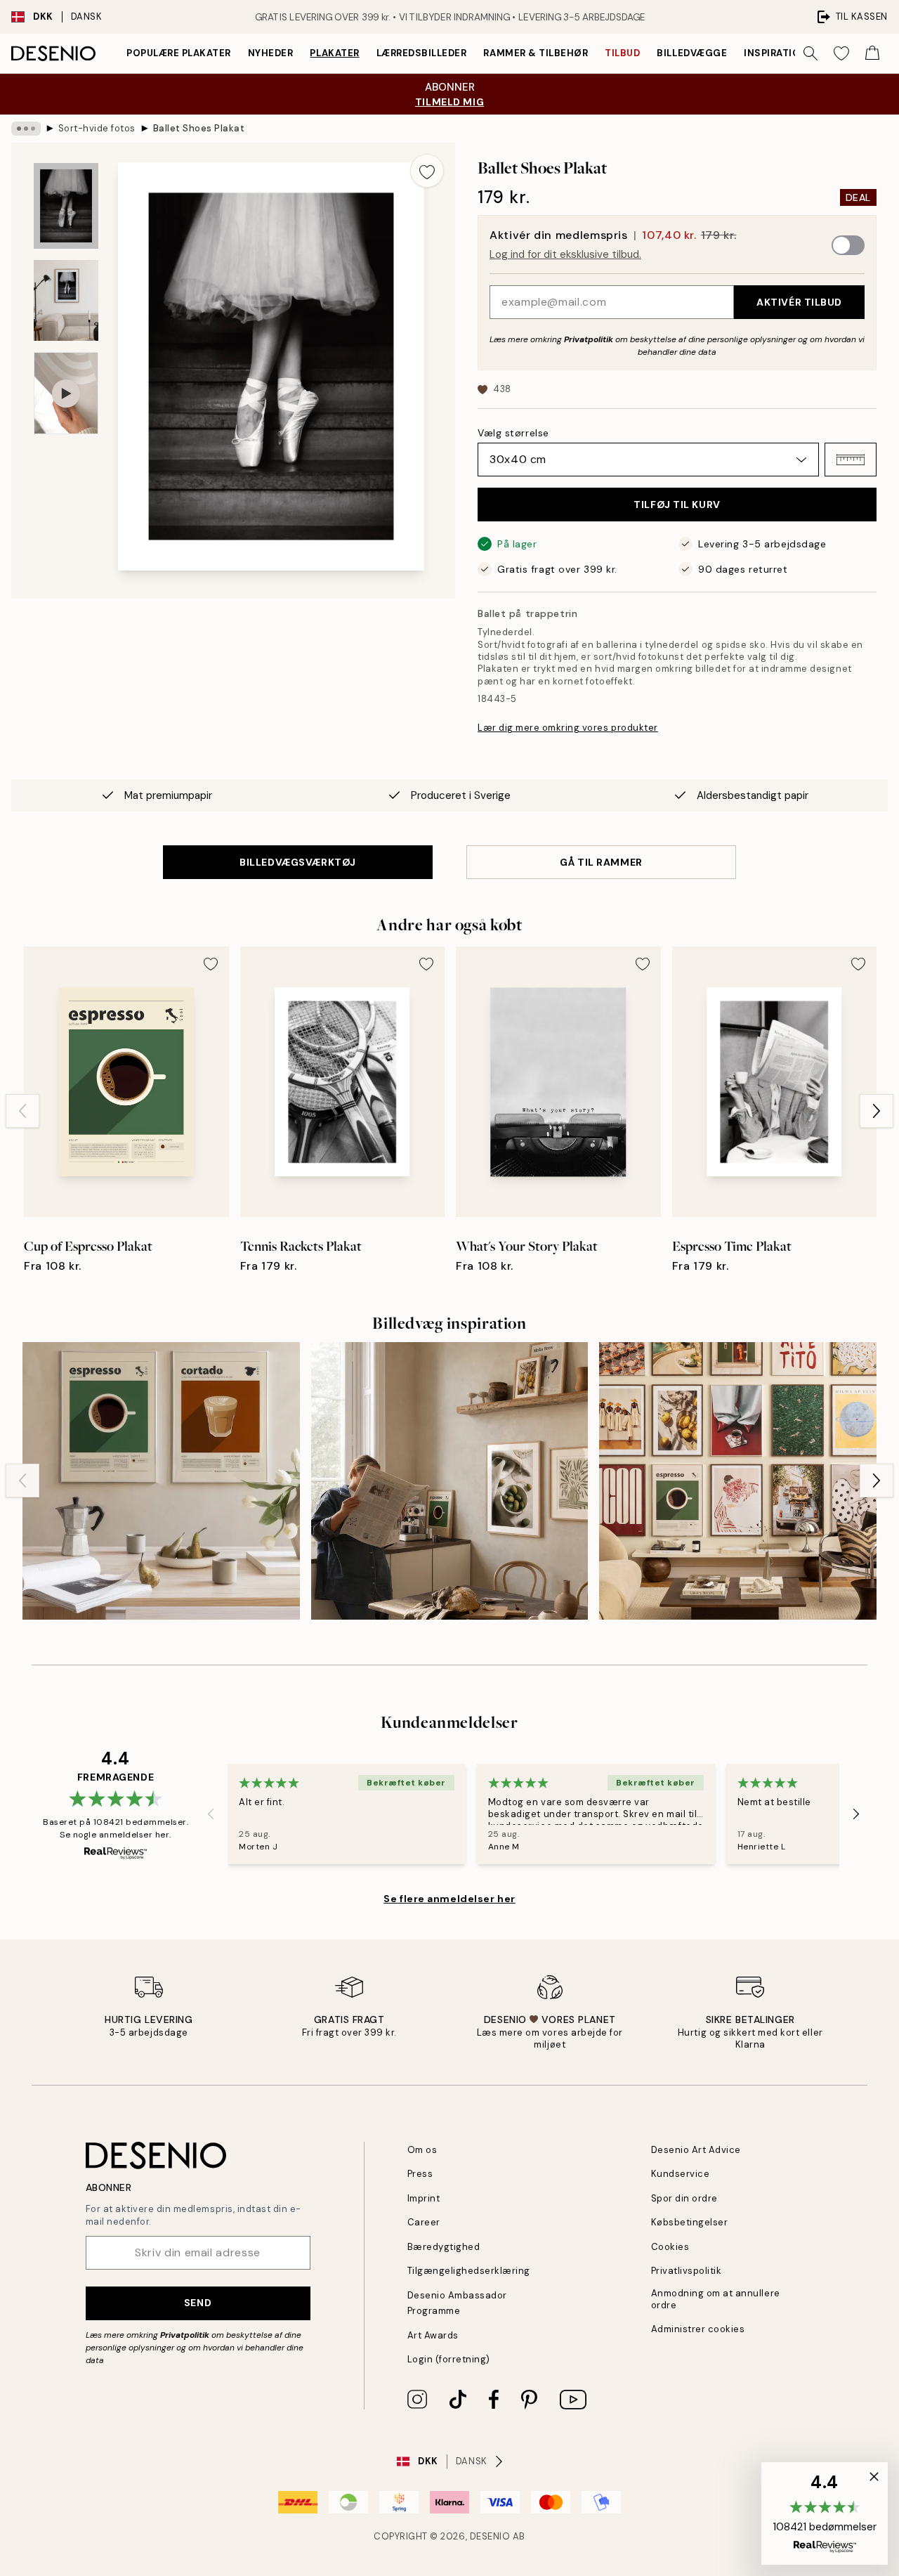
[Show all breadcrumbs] (26, 129)
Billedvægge (692, 53)
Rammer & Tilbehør (536, 53)
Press (420, 2174)
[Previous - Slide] (22, 1111)
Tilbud (622, 53)
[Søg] (811, 53)
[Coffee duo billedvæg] (161, 1481)
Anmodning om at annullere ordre (716, 2299)
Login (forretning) (449, 2359)
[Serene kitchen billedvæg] (450, 1481)
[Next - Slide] (877, 1111)
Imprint (424, 2198)
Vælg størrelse (513, 433)
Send (198, 2303)
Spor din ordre (684, 2198)
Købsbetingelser (690, 2222)
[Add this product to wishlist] (427, 171)
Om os (422, 2150)
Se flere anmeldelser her (449, 1899)
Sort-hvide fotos (97, 128)
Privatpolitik (589, 339)
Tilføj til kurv (677, 505)
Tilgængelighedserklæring (469, 2271)
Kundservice (681, 2174)
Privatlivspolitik (687, 2271)
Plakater (334, 53)
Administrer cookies (698, 2329)
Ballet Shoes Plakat (199, 128)
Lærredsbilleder (422, 53)
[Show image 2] (66, 300)
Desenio (490, 2536)
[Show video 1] (66, 393)
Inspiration (776, 53)
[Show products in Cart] (872, 53)
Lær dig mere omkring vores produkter (568, 728)
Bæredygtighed (444, 2247)
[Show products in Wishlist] (841, 53)
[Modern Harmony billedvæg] (738, 1481)
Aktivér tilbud (799, 302)
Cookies (670, 2247)
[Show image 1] (66, 206)
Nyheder (271, 53)
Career (424, 2222)
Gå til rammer (601, 862)
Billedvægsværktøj (298, 862)
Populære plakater (179, 53)
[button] (851, 460)
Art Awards (433, 2335)
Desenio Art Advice (696, 2150)
